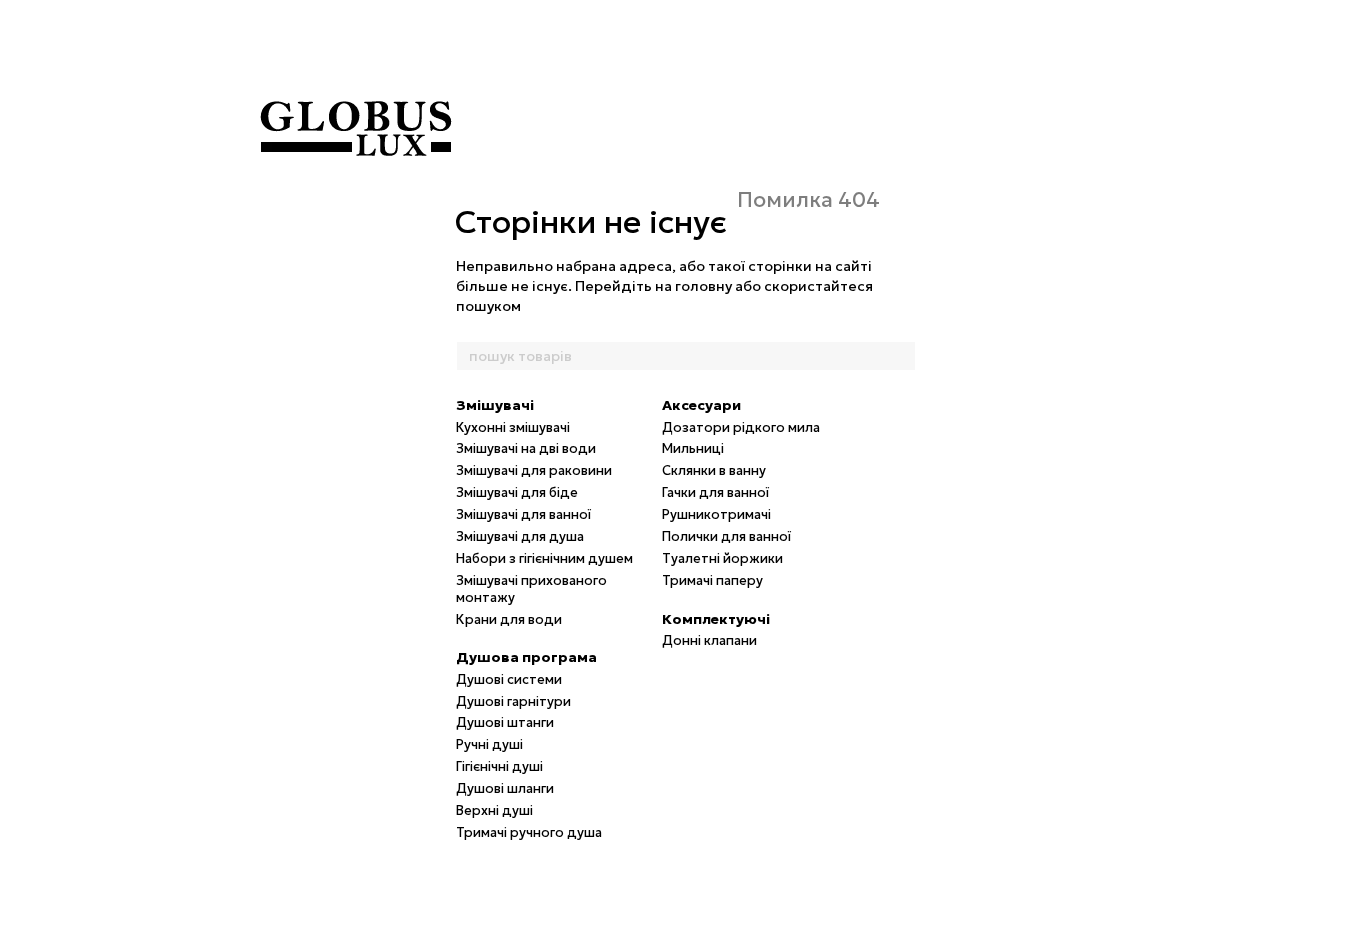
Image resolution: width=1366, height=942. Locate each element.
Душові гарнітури (513, 701)
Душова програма (526, 657)
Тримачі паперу (712, 580)
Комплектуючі (716, 619)
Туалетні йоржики (722, 558)
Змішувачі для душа (520, 536)
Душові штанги (505, 722)
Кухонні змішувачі (513, 427)
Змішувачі (495, 405)
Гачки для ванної (715, 492)
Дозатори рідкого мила (741, 427)
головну (703, 286)
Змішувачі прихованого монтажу (531, 589)
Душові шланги (505, 788)
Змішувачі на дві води (526, 448)
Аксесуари (701, 405)
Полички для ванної (726, 536)
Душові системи (509, 679)
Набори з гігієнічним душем (544, 558)
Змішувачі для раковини (534, 470)
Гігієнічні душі (499, 766)
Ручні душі (489, 744)
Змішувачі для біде (517, 492)
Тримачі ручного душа (529, 832)
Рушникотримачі (716, 514)
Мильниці (693, 448)
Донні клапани (709, 640)
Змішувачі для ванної (523, 514)
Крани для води (509, 619)
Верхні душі (494, 810)
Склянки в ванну (714, 470)
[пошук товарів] (900, 356)
